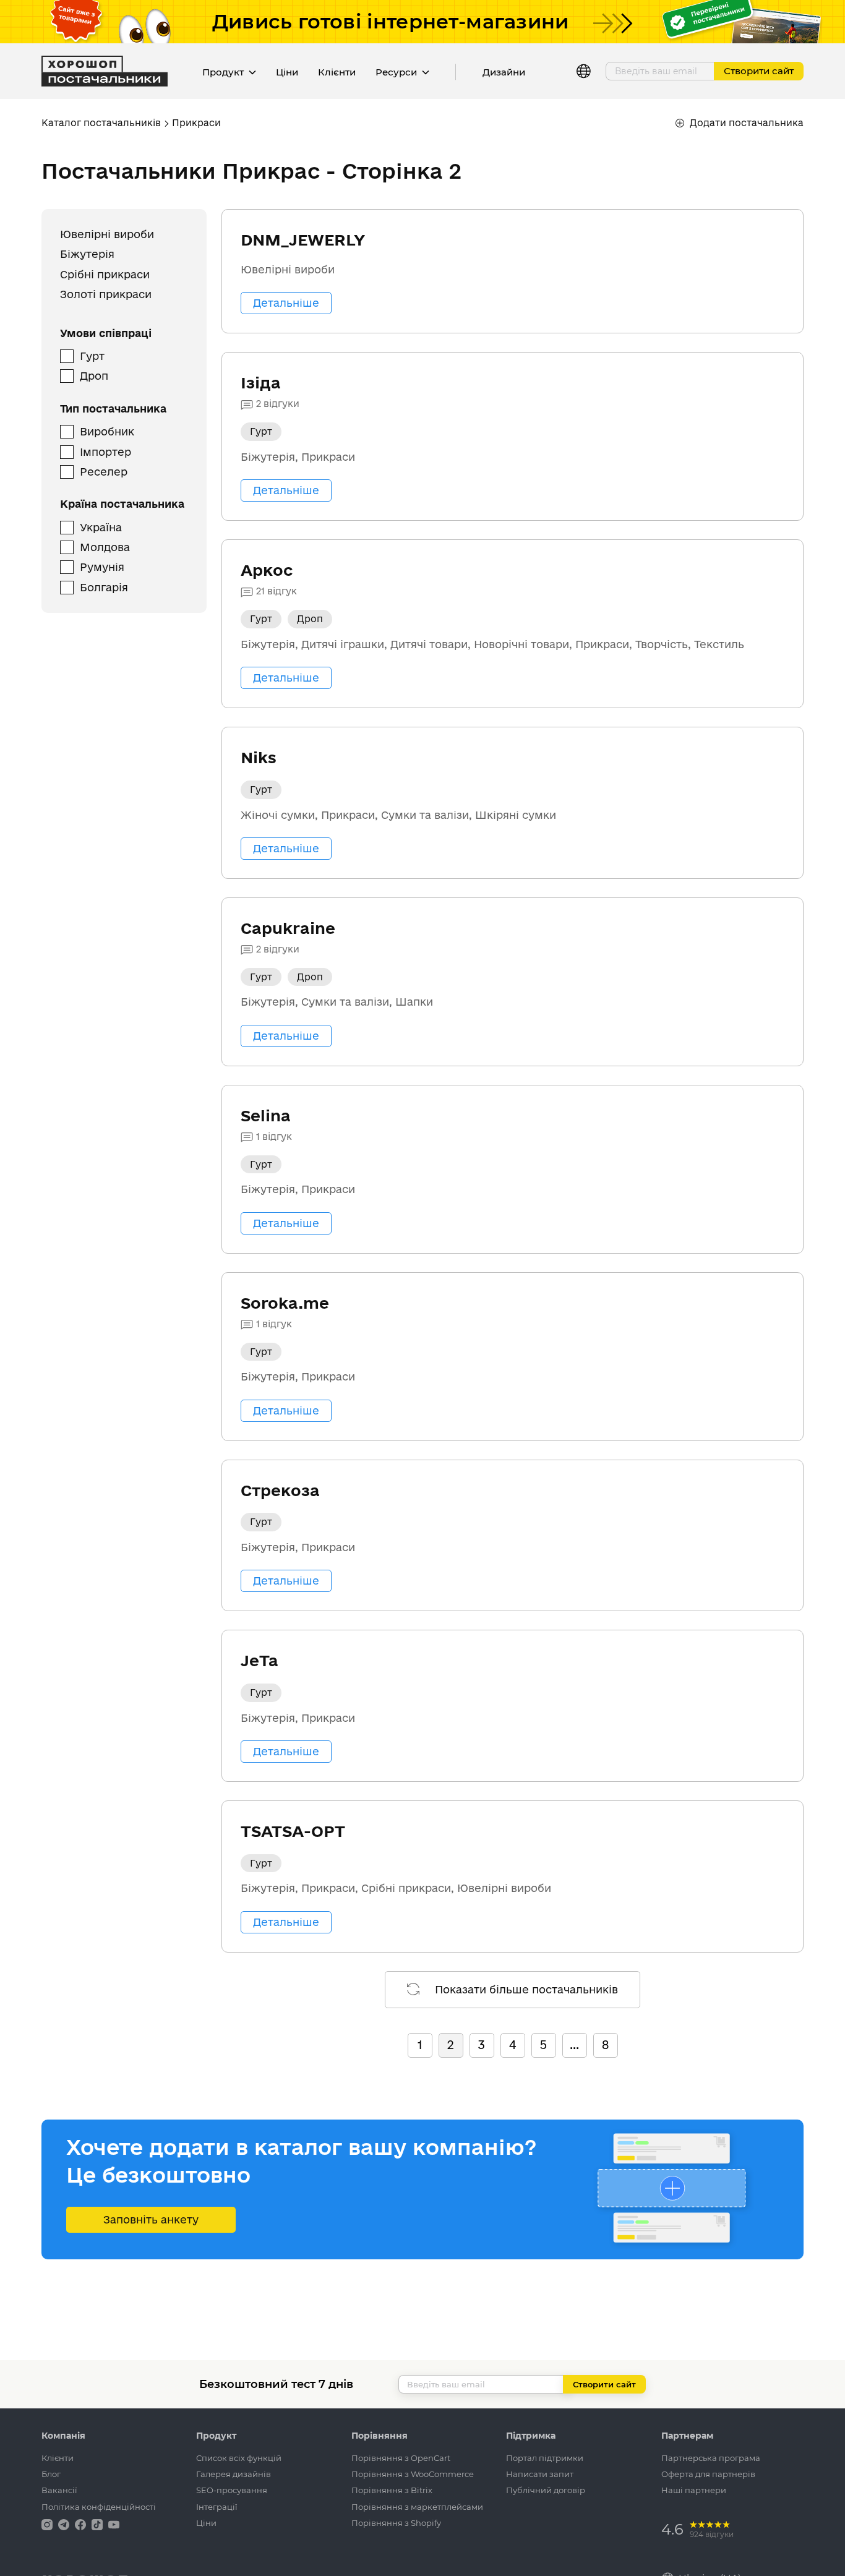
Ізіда (261, 383)
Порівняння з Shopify (396, 2523)
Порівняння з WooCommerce (413, 2474)
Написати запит (540, 2474)
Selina (266, 1115)
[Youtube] (114, 2524)
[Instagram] (48, 2524)
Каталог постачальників (101, 123)
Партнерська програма (711, 2458)
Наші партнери (694, 2490)
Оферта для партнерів (708, 2474)
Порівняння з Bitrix (392, 2490)
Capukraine (288, 928)
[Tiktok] (98, 2524)
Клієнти (337, 72)
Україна (101, 527)
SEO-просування (232, 2490)
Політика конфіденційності (99, 2507)
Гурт (92, 356)
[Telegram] (65, 2524)
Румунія (102, 567)
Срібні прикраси (105, 274)
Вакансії (59, 2490)
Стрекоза (280, 1490)
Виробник (107, 432)
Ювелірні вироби (107, 234)
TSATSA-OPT (293, 1831)
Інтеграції (217, 2507)
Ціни (287, 72)
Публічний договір (546, 2490)
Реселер (104, 472)
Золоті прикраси (106, 295)
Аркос (267, 570)
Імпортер (105, 452)
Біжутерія (87, 255)
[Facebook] (82, 2524)
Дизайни (504, 72)
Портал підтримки (545, 2458)
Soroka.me (285, 1303)
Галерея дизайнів (234, 2474)
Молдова (105, 547)
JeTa (260, 1660)
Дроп (94, 376)
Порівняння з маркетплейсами (417, 2507)
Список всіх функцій (239, 2458)
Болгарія (104, 587)
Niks (259, 757)
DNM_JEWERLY (303, 240)
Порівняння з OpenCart (401, 2458)
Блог (51, 2474)
